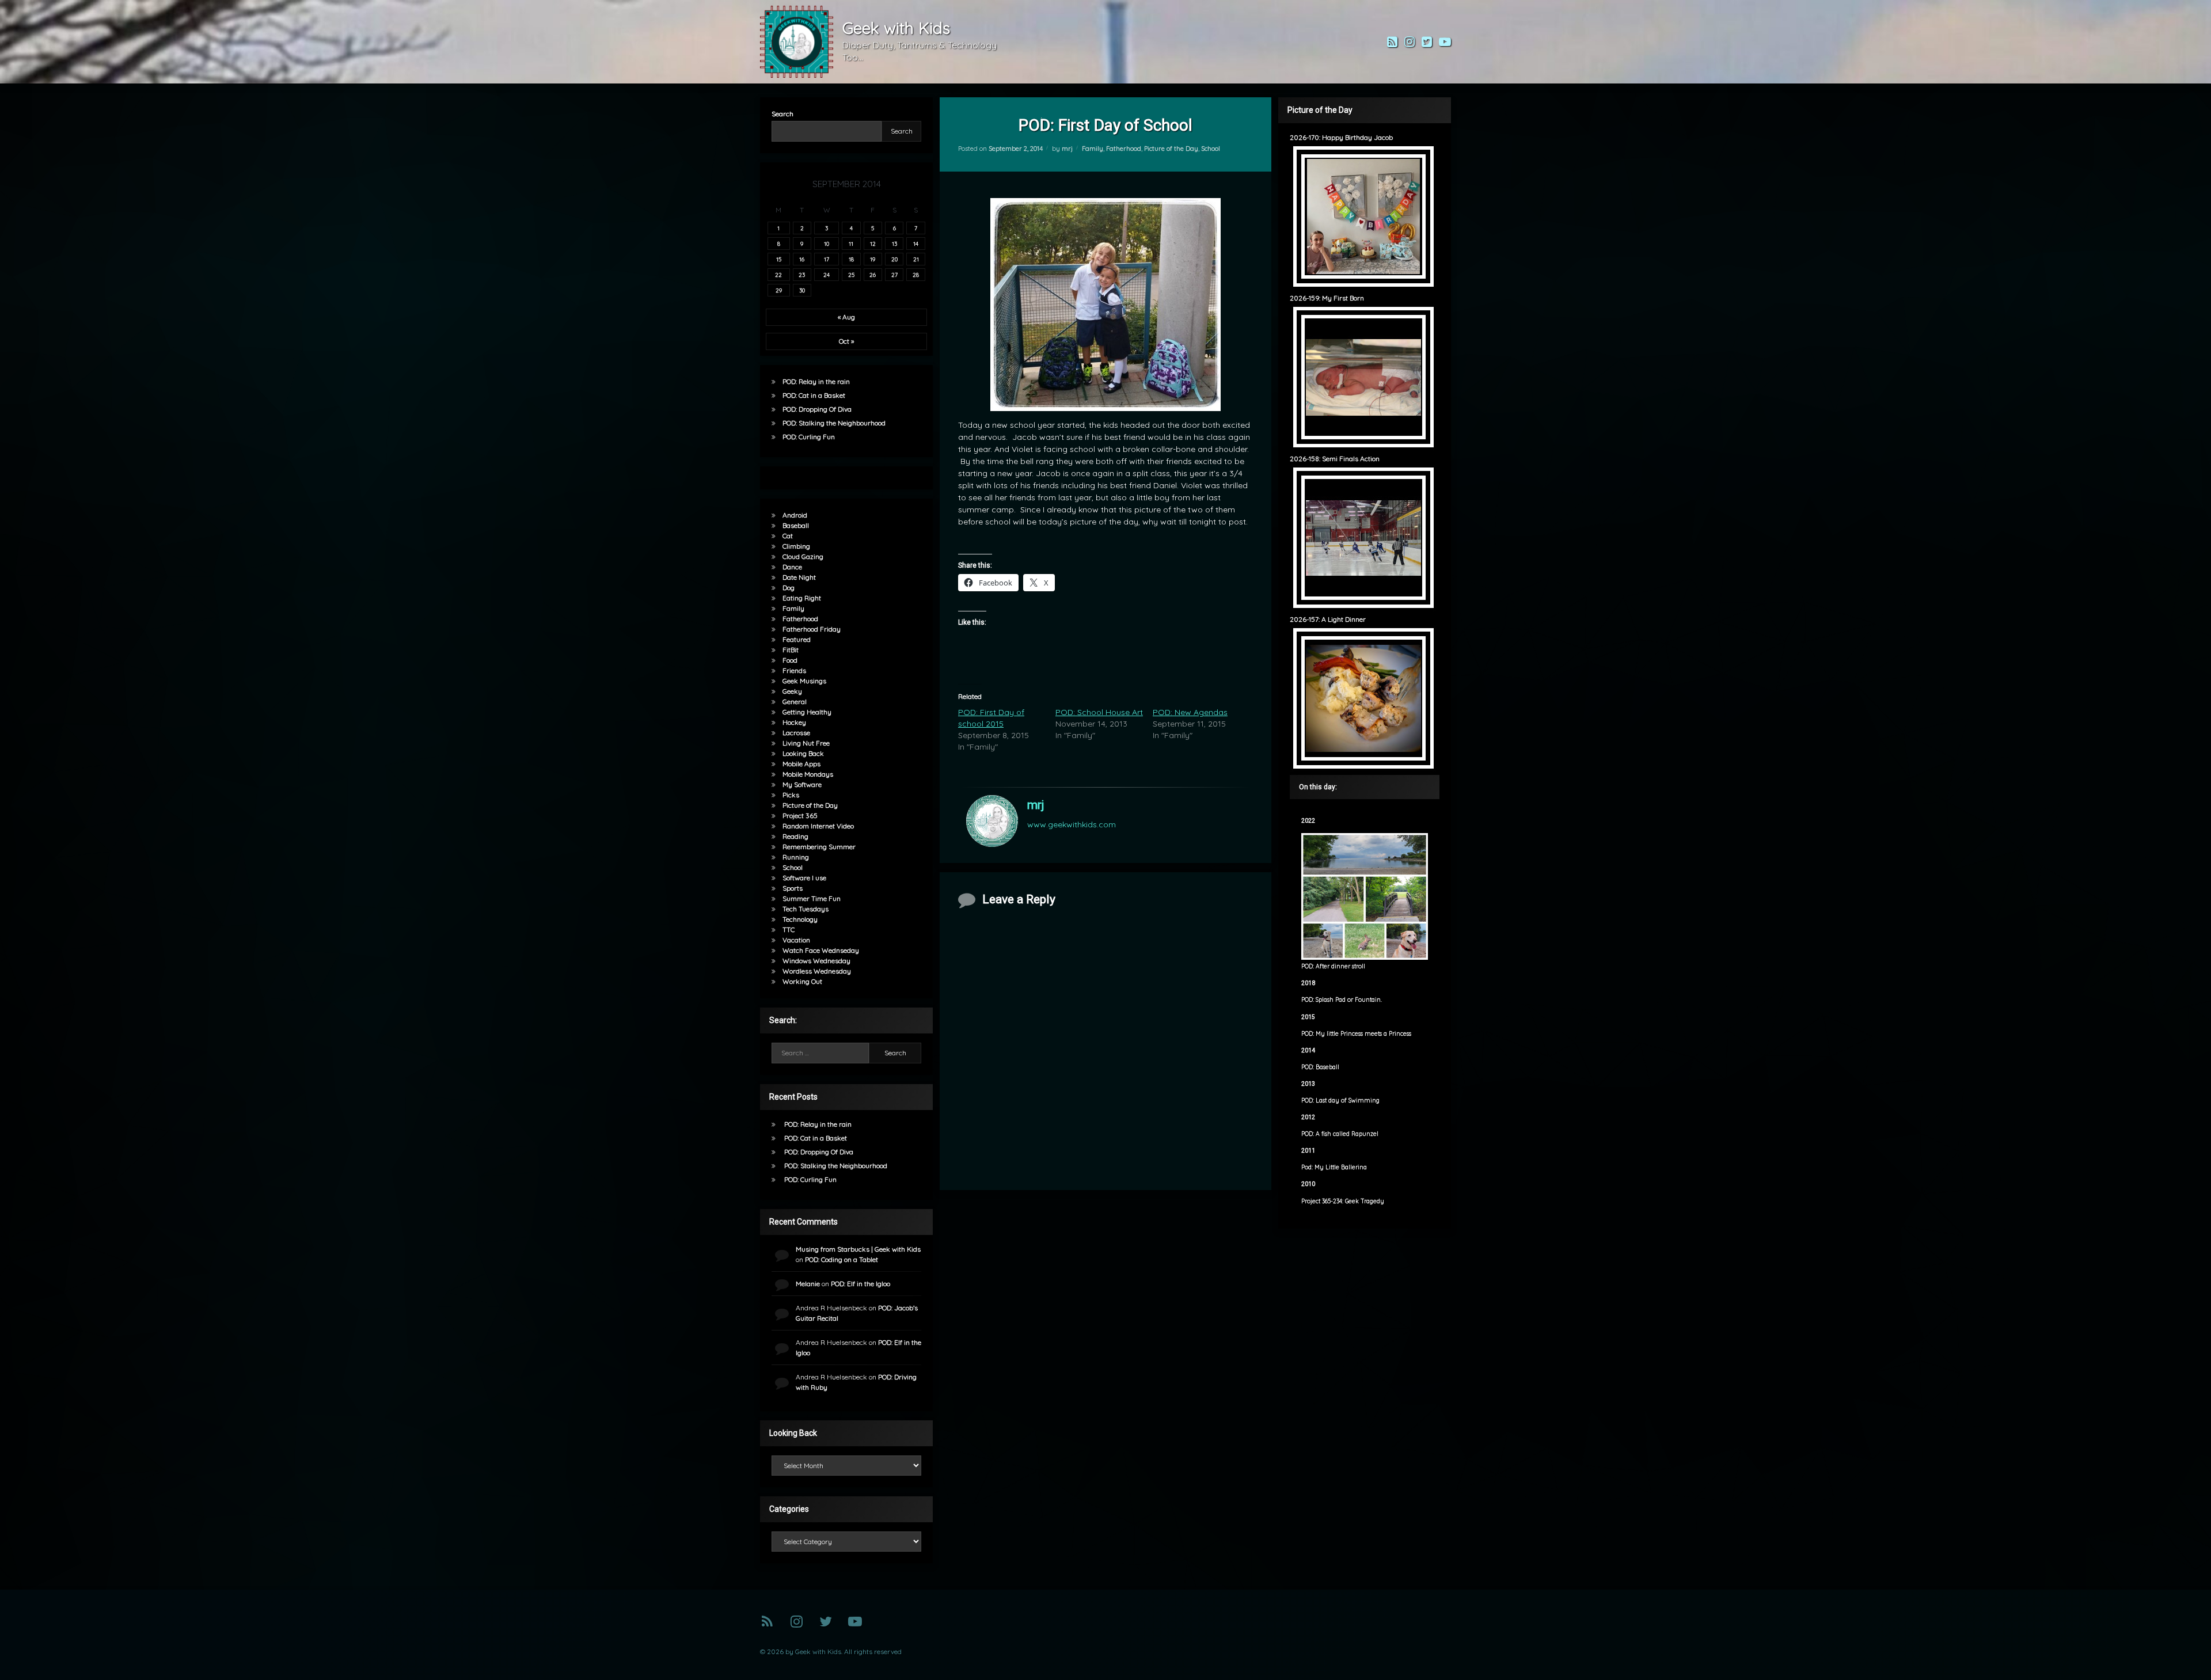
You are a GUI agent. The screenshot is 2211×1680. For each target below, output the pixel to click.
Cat (788, 536)
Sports (793, 888)
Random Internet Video (818, 826)
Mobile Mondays (808, 774)
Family (1093, 149)
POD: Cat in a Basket (814, 395)
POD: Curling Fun (809, 437)
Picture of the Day (1171, 149)
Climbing (796, 546)
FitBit (791, 650)
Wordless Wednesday (817, 971)
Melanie (808, 1284)
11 (851, 244)
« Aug (846, 317)
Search (782, 114)
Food (790, 660)
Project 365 (800, 816)
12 (873, 244)
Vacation (796, 940)
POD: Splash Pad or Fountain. (1342, 1000)
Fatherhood (1124, 149)
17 (827, 259)
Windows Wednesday (816, 961)
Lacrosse (796, 733)
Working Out (802, 981)
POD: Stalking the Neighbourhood (834, 423)
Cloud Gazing (803, 556)
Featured (797, 639)
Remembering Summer (819, 847)
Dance (792, 567)
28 (916, 275)
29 (779, 290)
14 (916, 244)
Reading (795, 836)
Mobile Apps (801, 764)
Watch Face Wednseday (821, 950)
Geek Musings (804, 681)
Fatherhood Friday (812, 629)
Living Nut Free (806, 743)
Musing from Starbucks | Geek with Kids (858, 1249)
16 (802, 259)
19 (873, 259)
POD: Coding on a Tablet (842, 1259)
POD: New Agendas (1190, 712)
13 (894, 244)
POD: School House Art (1099, 712)
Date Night (799, 577)
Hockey (794, 722)
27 (894, 275)
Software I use (804, 878)
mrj (1067, 149)
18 (851, 259)
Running (796, 857)
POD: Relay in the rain (816, 381)
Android (795, 515)
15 (779, 259)
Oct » (846, 341)
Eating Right (802, 598)
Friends (794, 670)
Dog (789, 588)
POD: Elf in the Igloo (861, 1284)
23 (802, 275)
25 (851, 275)
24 (827, 275)
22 (778, 275)
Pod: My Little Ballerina (1334, 1167)
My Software (802, 784)
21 (916, 259)
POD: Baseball (1320, 1067)
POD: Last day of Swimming (1340, 1101)
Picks (791, 795)
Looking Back (803, 753)
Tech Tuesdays (806, 909)
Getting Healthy (807, 712)
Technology (800, 919)
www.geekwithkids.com (1072, 824)
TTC (789, 930)
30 (802, 290)
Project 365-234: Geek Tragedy (1343, 1201)
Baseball (796, 525)
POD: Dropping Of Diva (817, 409)
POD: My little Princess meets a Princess (1356, 1034)
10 (827, 244)
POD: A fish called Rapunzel (1340, 1134)
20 (894, 259)
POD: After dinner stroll (1333, 966)
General (795, 702)
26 (873, 275)
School (1211, 149)
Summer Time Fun (812, 898)
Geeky (792, 691)
